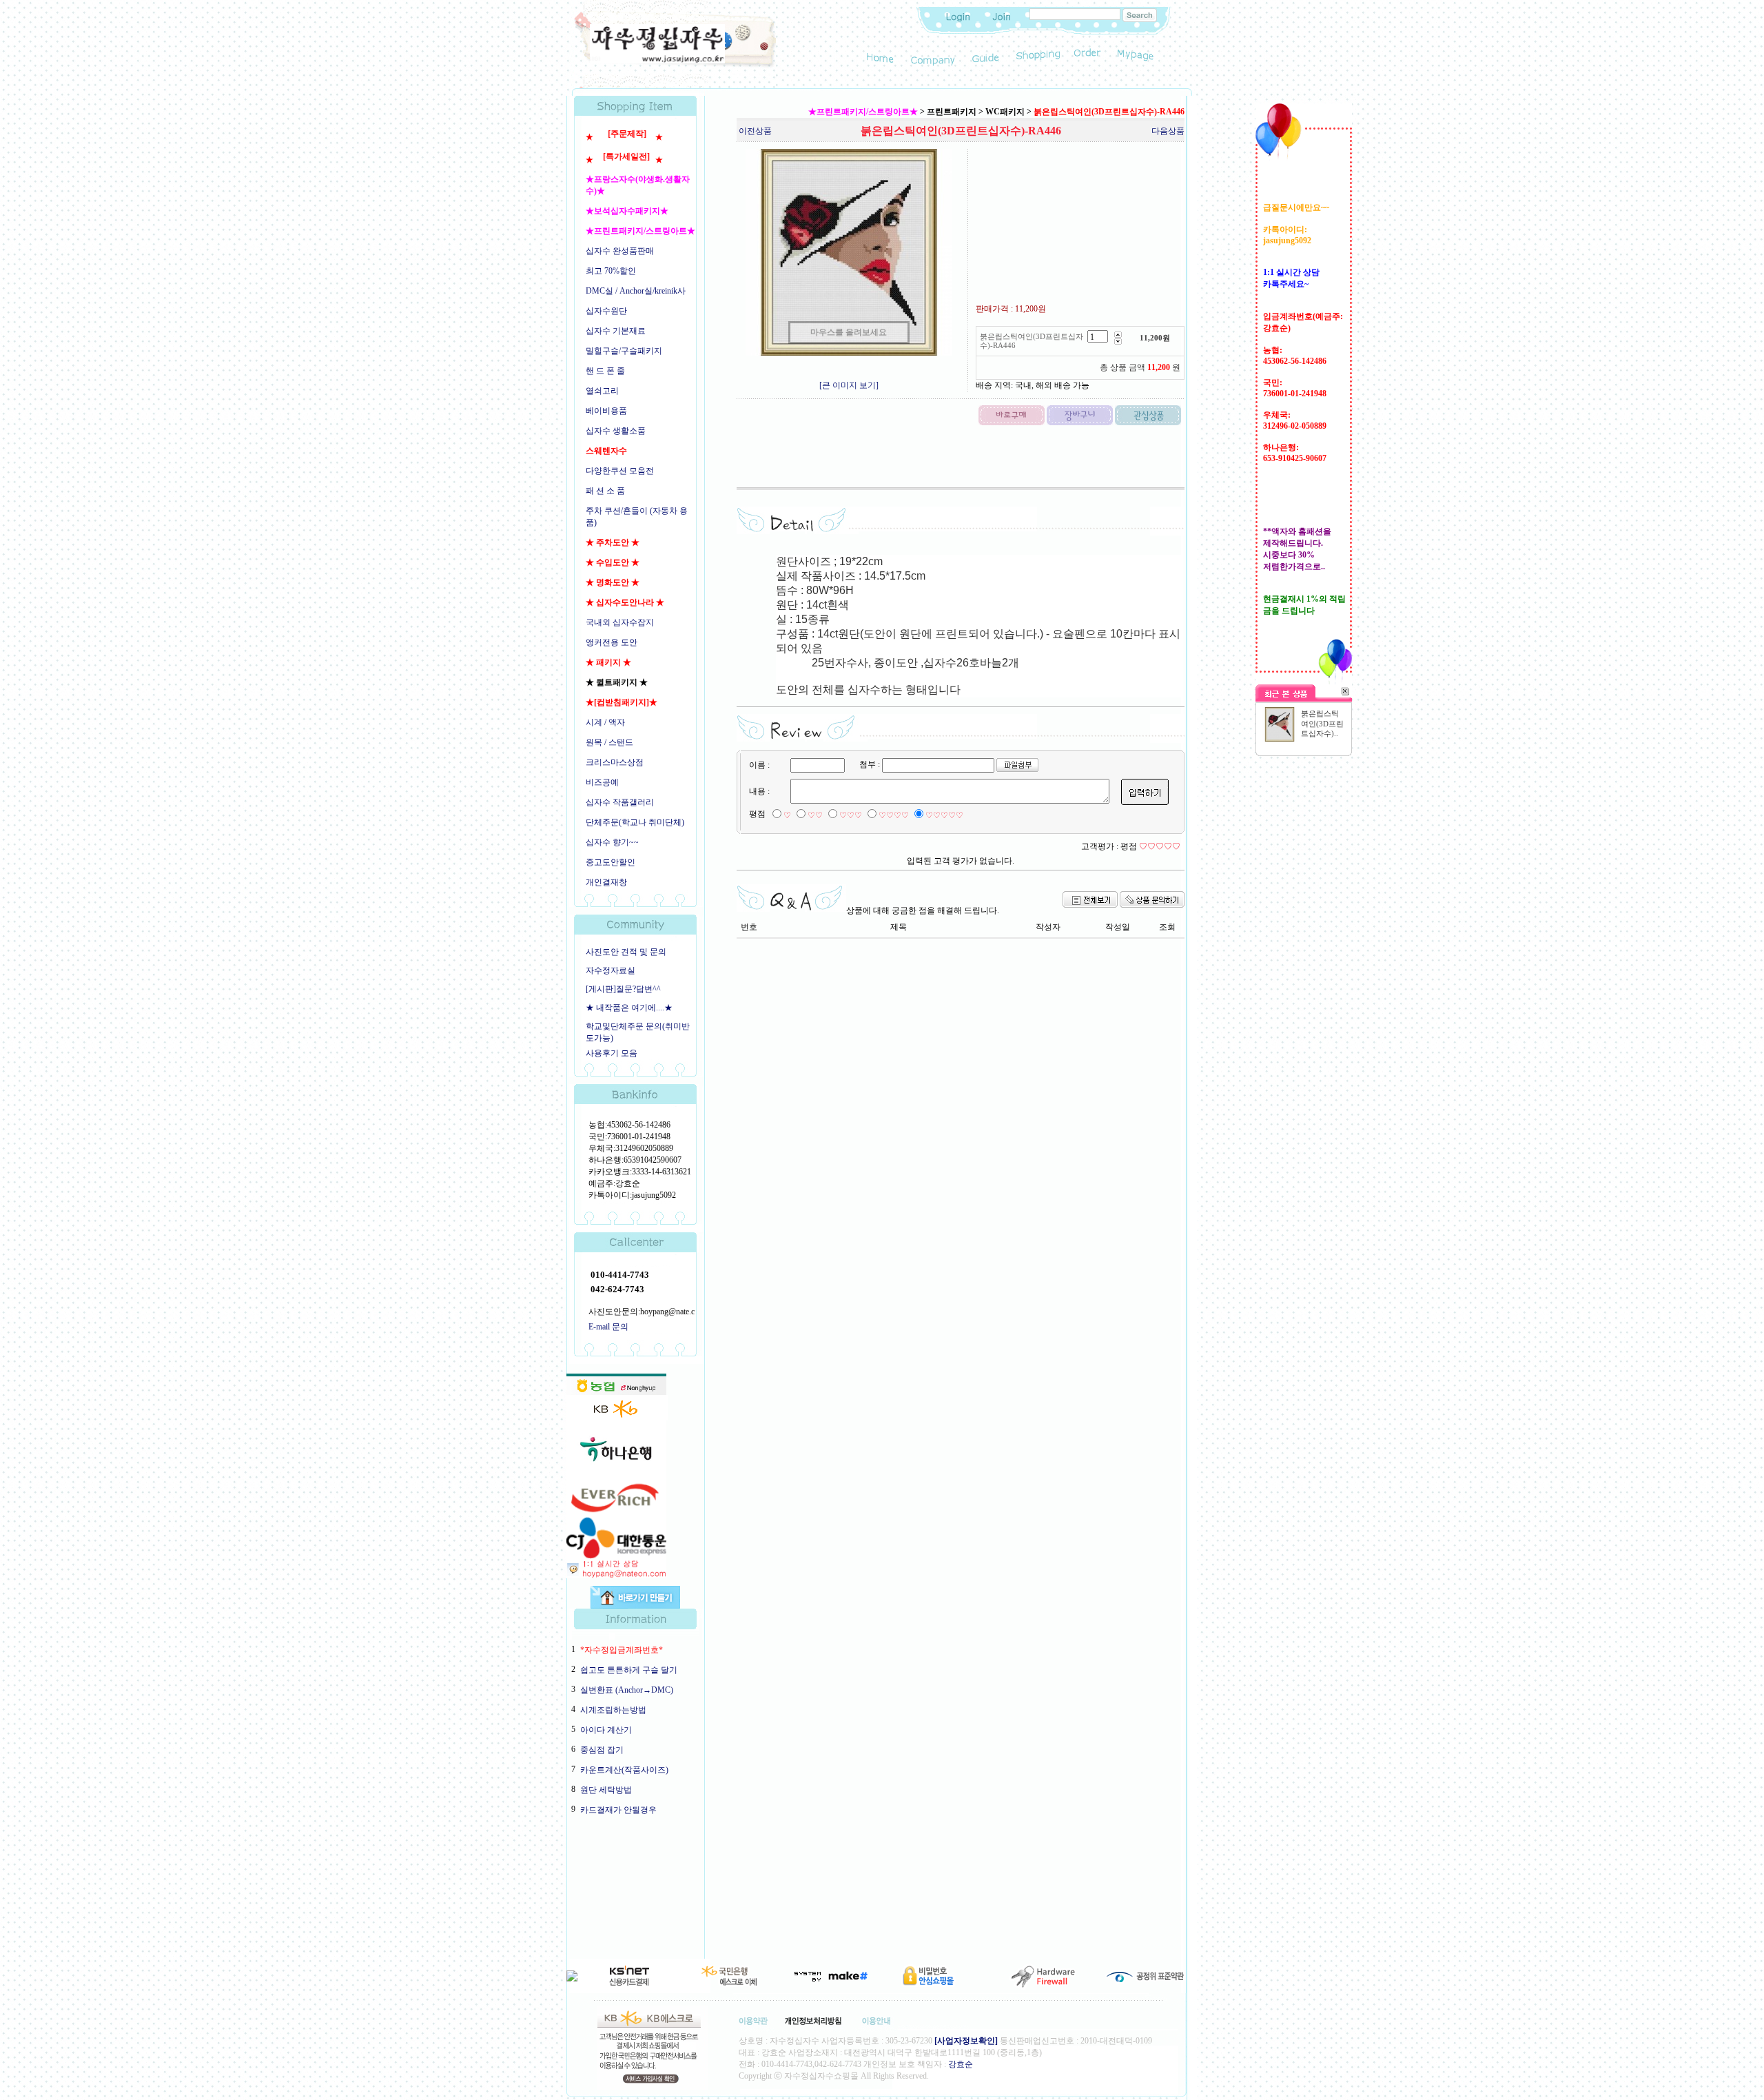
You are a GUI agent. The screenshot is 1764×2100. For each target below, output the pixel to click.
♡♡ (815, 815)
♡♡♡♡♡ (944, 815)
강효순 (961, 2064)
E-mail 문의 (608, 1327)
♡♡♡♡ (894, 815)
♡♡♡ (851, 815)
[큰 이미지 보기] (849, 385)
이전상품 (755, 131)
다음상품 (1168, 131)
